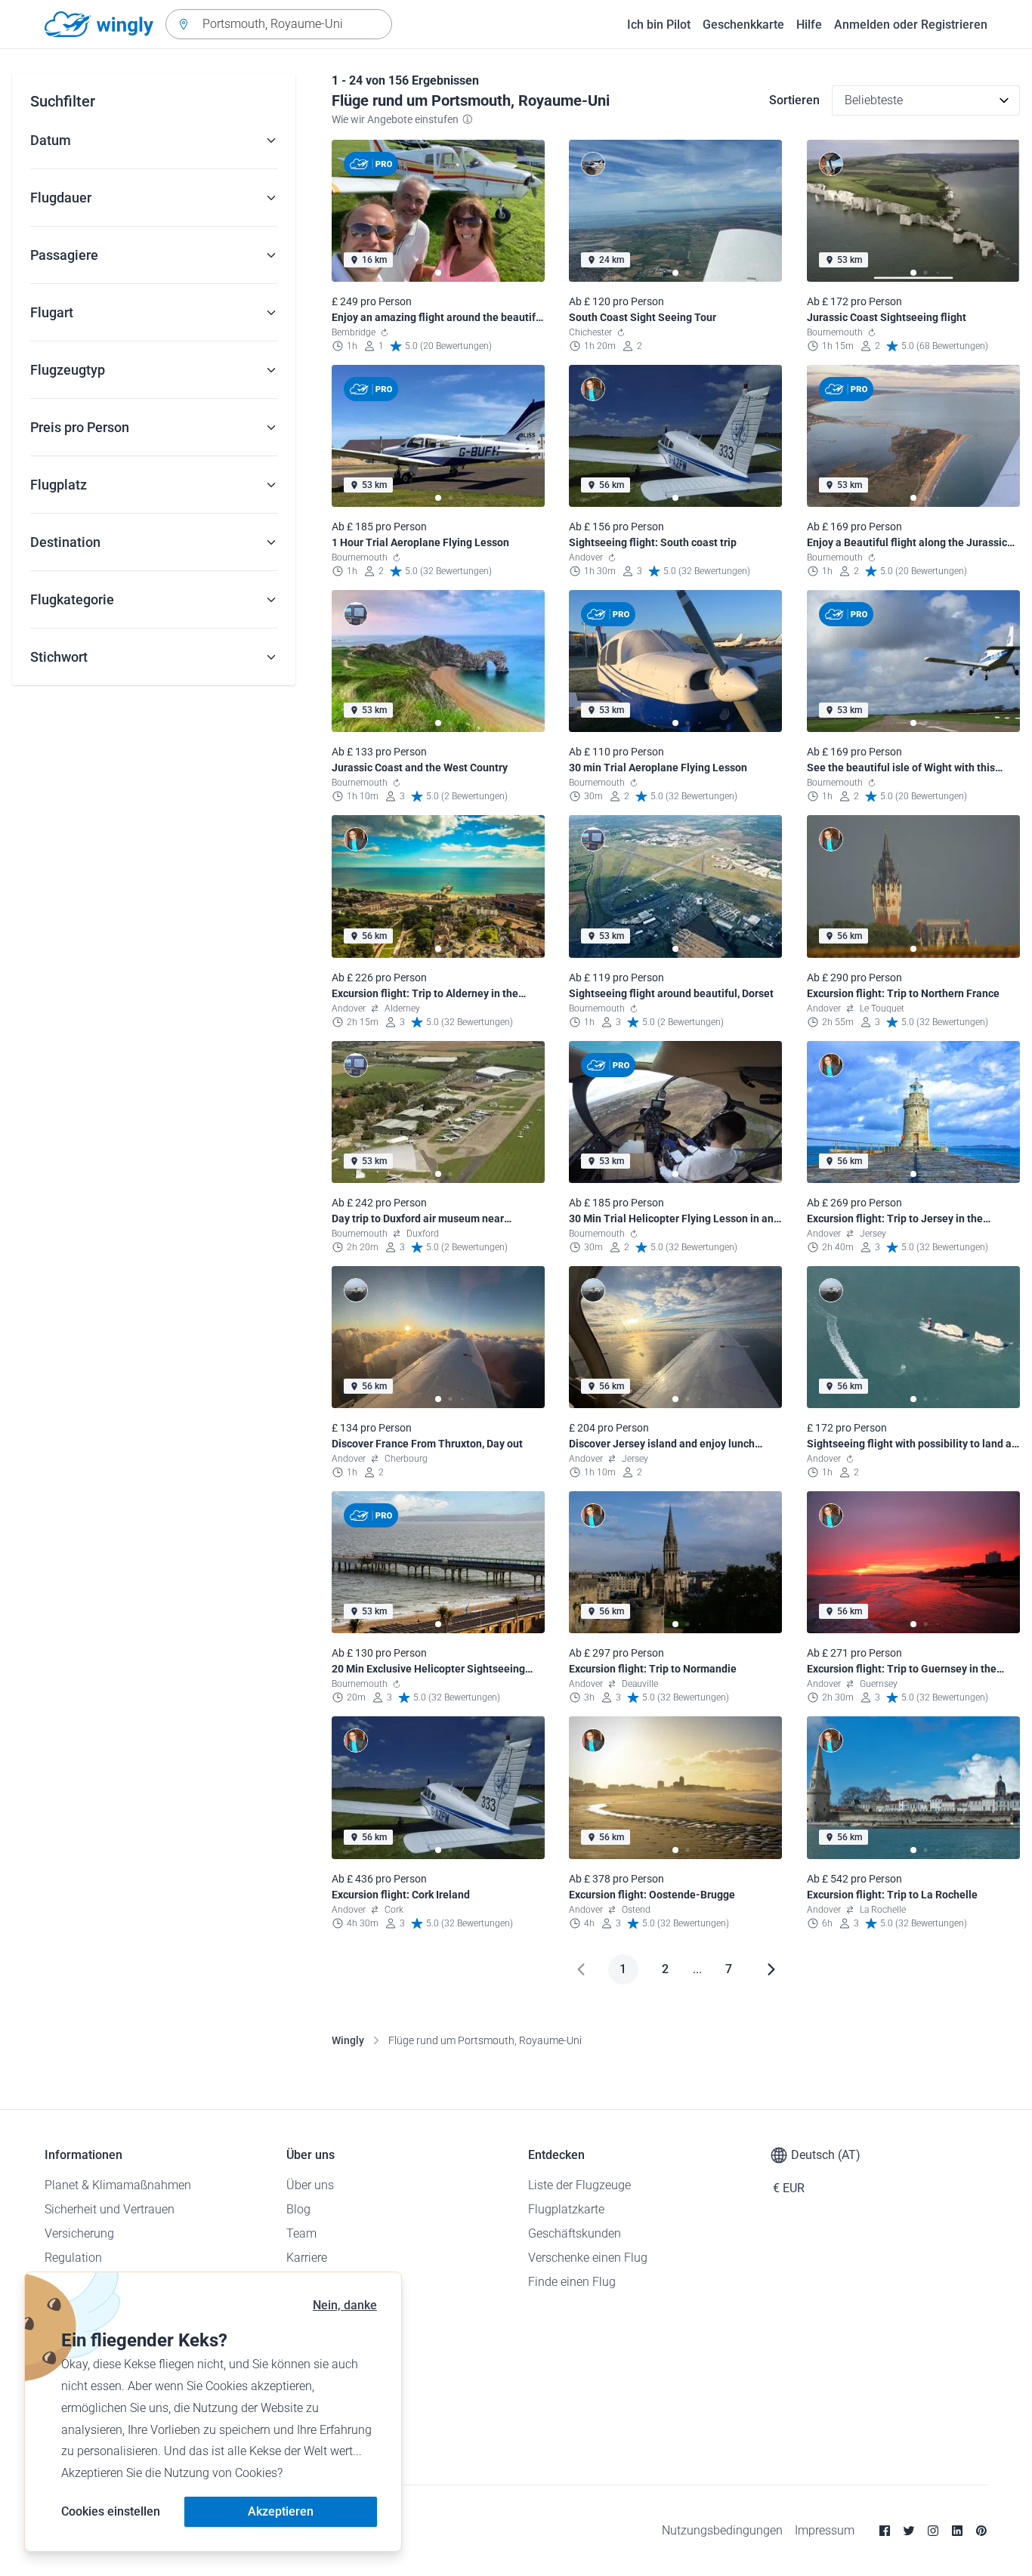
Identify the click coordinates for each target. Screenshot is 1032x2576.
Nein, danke (345, 2305)
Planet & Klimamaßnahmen (118, 2185)
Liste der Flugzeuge (579, 2185)
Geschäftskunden (575, 2233)
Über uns (310, 2185)
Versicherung (79, 2233)
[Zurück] (581, 1969)
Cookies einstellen (111, 2511)
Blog (298, 2209)
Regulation (73, 2258)
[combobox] (279, 24)
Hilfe (809, 25)
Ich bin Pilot (659, 25)
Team (301, 2233)
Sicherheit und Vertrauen (110, 2209)
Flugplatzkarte (566, 2209)
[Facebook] (885, 2531)
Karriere (307, 2258)
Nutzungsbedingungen (722, 2530)
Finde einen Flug (572, 2282)
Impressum (825, 2530)
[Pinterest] (981, 2531)
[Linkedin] (957, 2531)
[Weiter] (771, 1969)
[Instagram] (933, 2531)
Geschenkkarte (743, 25)
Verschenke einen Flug (588, 2258)
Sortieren (794, 100)
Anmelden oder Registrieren (911, 25)
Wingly (348, 2040)
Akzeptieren (281, 2511)
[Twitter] (909, 2531)
